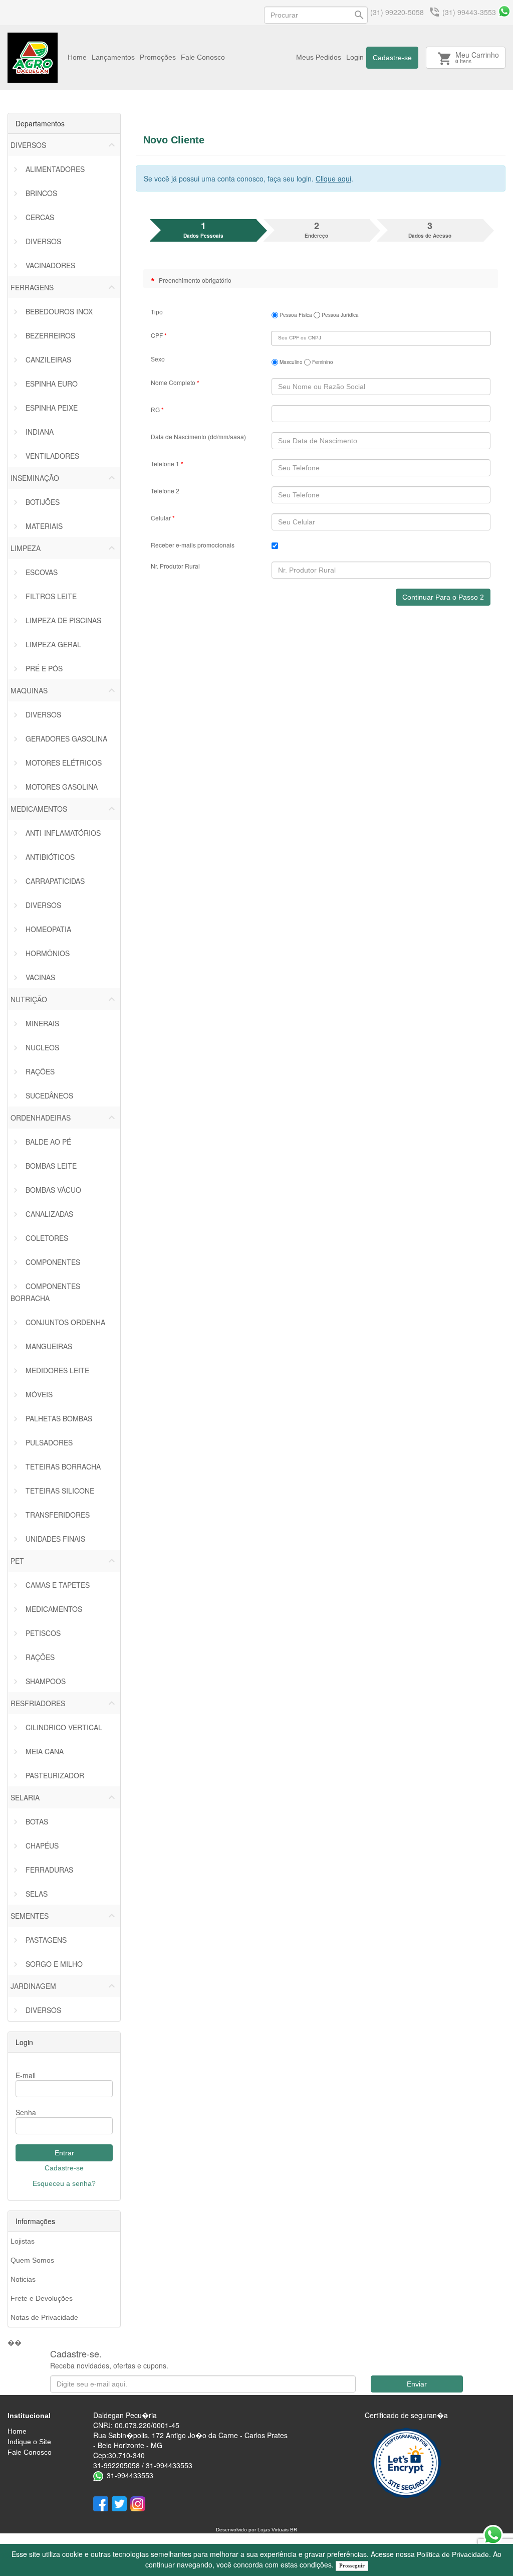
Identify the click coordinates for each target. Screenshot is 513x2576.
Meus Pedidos (319, 57)
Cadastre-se (392, 58)
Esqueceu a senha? (64, 2183)
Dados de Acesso (430, 229)
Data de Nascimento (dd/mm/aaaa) (198, 436)
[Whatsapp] (504, 11)
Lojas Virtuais (274, 2530)
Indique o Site (29, 2442)
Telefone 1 (167, 464)
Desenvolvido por (237, 2530)
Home (77, 57)
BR (294, 2530)
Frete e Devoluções (42, 2298)
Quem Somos (32, 2260)
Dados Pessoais (203, 229)
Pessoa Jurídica (339, 315)
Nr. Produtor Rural (175, 566)
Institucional (29, 2416)
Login (355, 57)
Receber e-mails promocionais (193, 545)
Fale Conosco (203, 57)
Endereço (316, 229)
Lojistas (23, 2241)
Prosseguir (352, 2565)
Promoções (158, 57)
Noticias (23, 2279)
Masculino (290, 362)
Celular (163, 518)
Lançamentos (113, 57)
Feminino (322, 362)
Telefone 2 (165, 491)
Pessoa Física (295, 315)
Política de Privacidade (453, 2554)
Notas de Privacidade (44, 2317)
